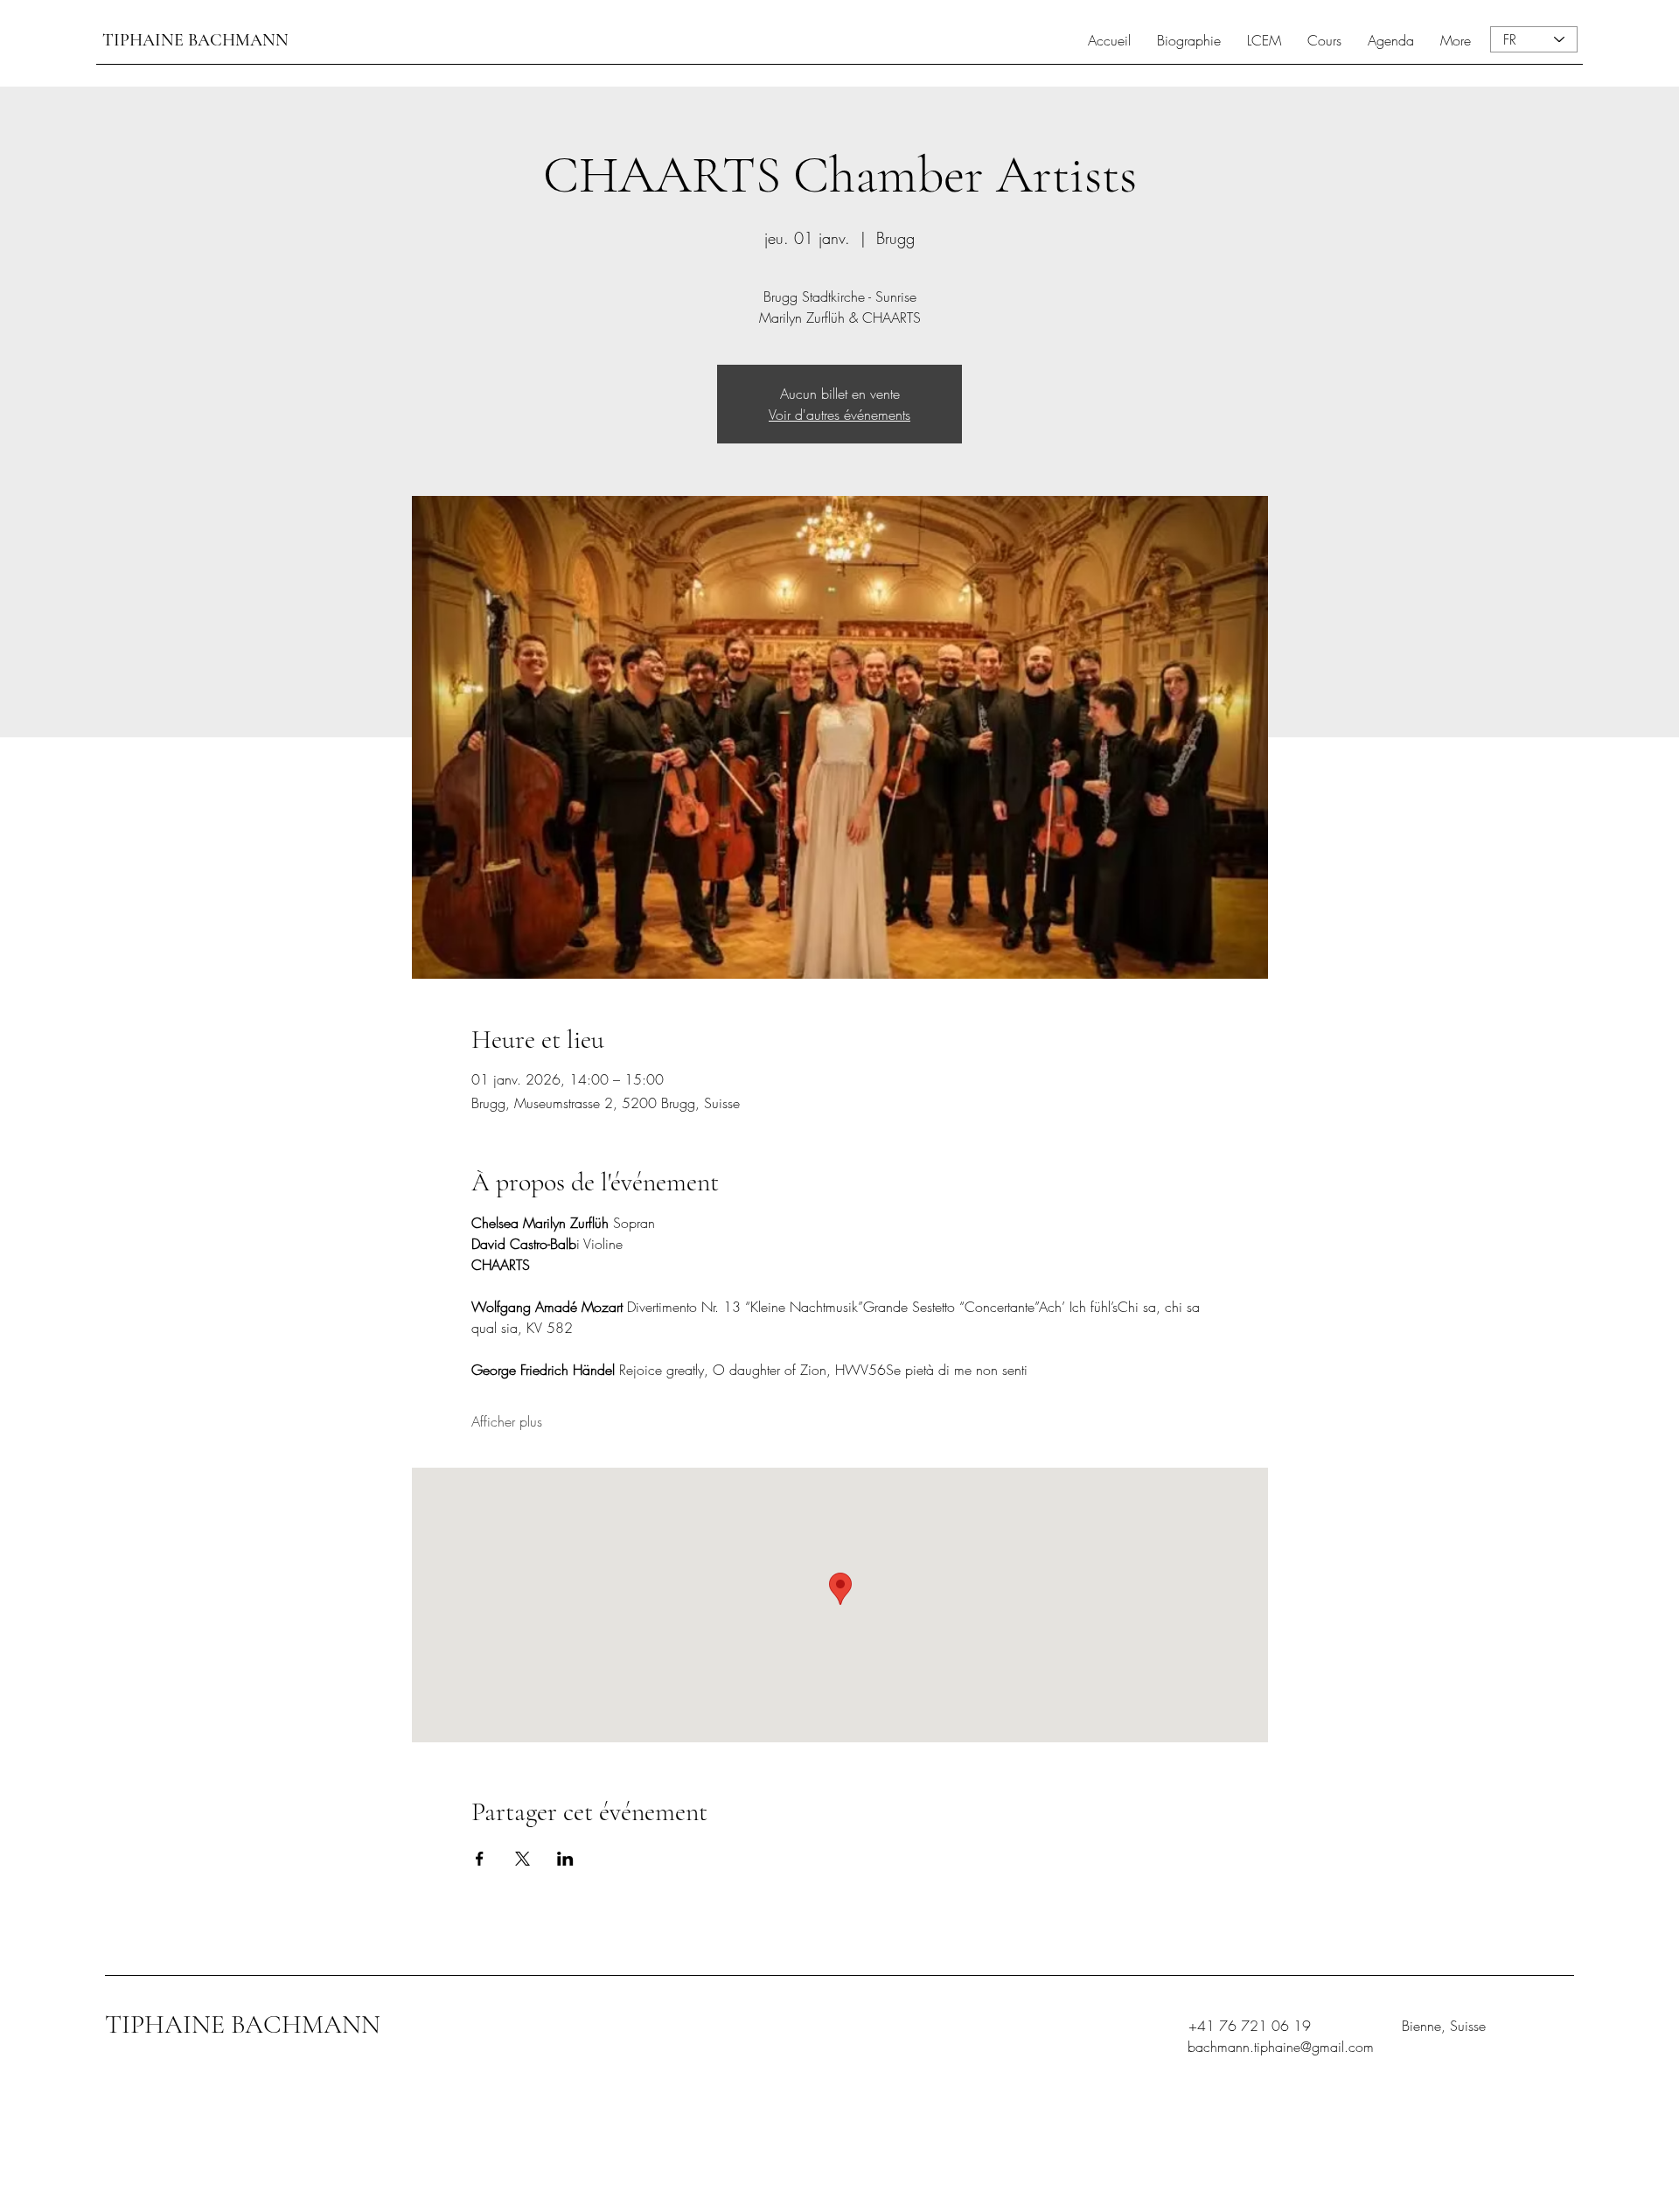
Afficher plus (507, 1421)
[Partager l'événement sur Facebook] (480, 1859)
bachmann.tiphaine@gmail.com (1281, 2047)
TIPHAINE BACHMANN (195, 40)
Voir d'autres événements (839, 415)
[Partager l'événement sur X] (523, 1859)
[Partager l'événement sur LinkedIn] (565, 1859)
